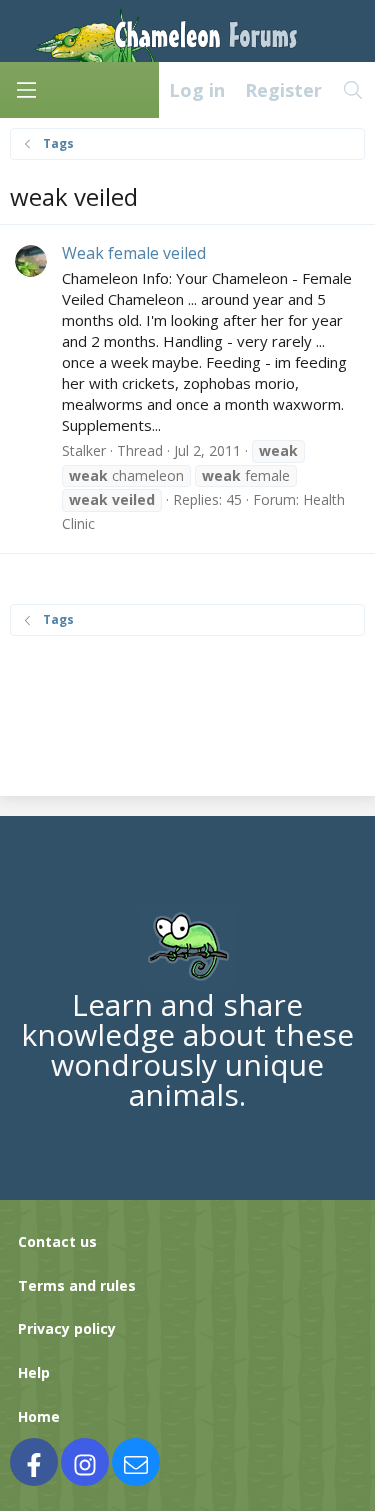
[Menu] (26, 90)
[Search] (353, 90)
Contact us (57, 1241)
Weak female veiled (134, 253)
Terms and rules (77, 1285)
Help (34, 1372)
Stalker (84, 450)
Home (39, 1416)
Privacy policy (67, 1328)
